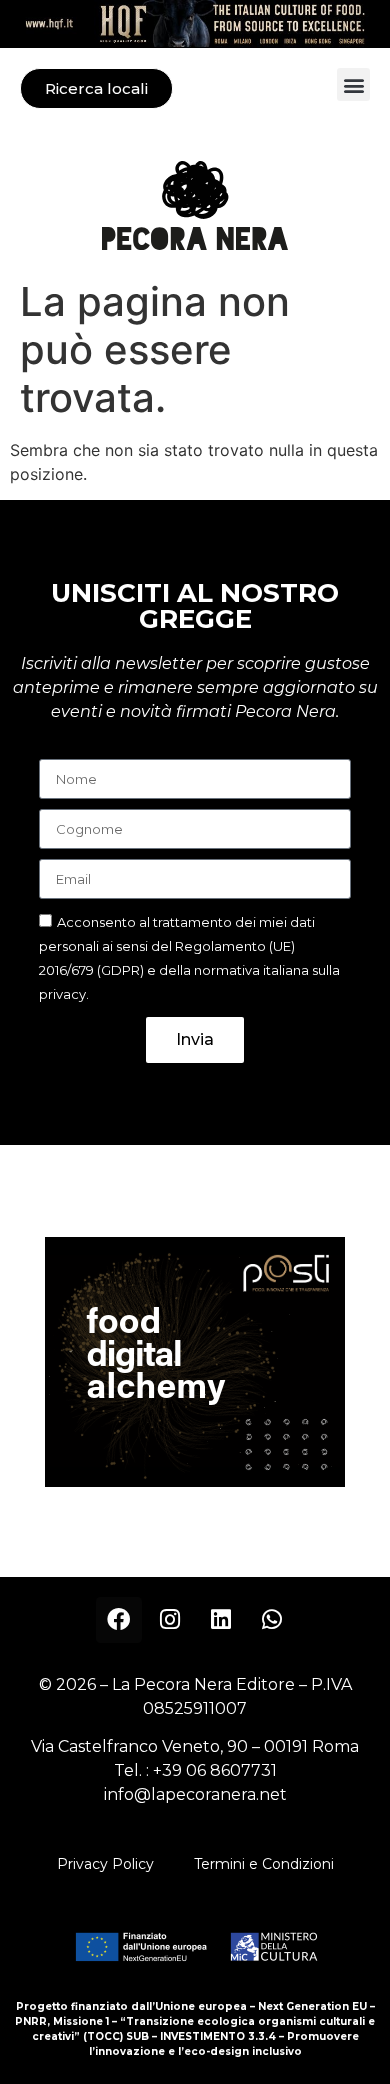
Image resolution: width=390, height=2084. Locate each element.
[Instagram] (170, 1620)
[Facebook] (119, 1620)
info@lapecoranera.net (195, 1794)
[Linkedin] (221, 1620)
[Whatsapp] (272, 1620)
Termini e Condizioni (264, 1864)
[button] (353, 84)
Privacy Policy (105, 1864)
